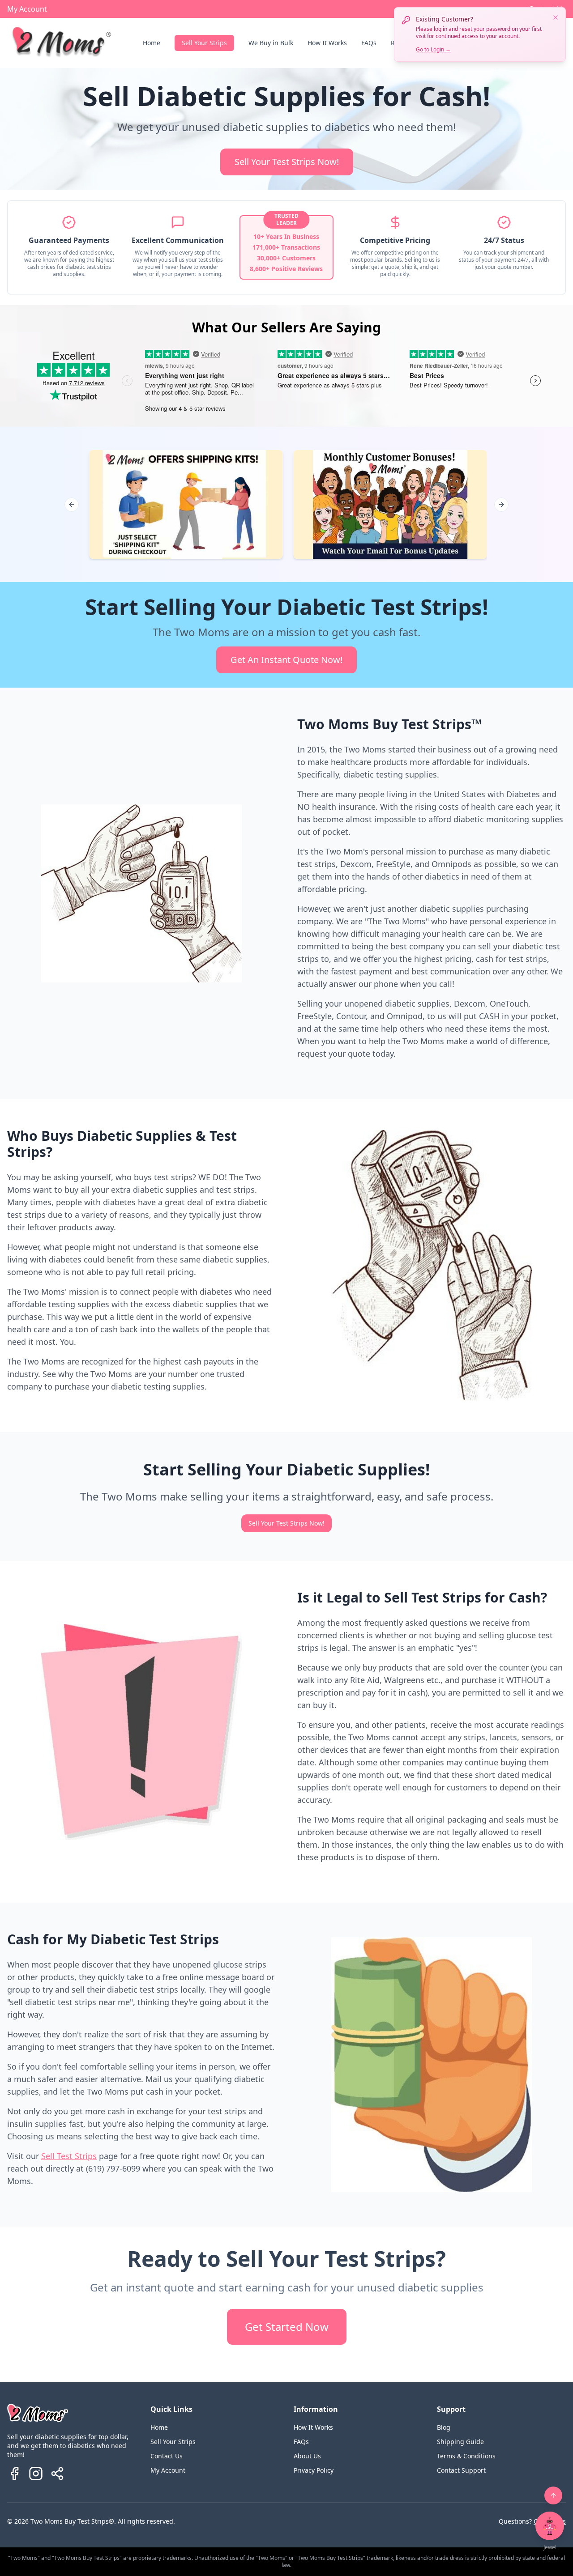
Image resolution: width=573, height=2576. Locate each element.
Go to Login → (433, 49)
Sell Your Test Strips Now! (287, 162)
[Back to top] (553, 2495)
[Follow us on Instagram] (36, 2474)
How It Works (327, 43)
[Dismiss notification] (556, 17)
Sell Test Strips (69, 2156)
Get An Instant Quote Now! (286, 660)
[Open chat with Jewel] (550, 2526)
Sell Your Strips (204, 43)
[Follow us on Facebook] (14, 2474)
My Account (27, 9)
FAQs (369, 43)
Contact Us (167, 2456)
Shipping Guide (460, 2442)
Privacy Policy (314, 2470)
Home (152, 43)
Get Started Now (287, 2327)
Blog (444, 2427)
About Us (307, 2456)
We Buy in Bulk (271, 43)
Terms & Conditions (466, 2456)
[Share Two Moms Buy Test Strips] (57, 2474)
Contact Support (461, 2470)
